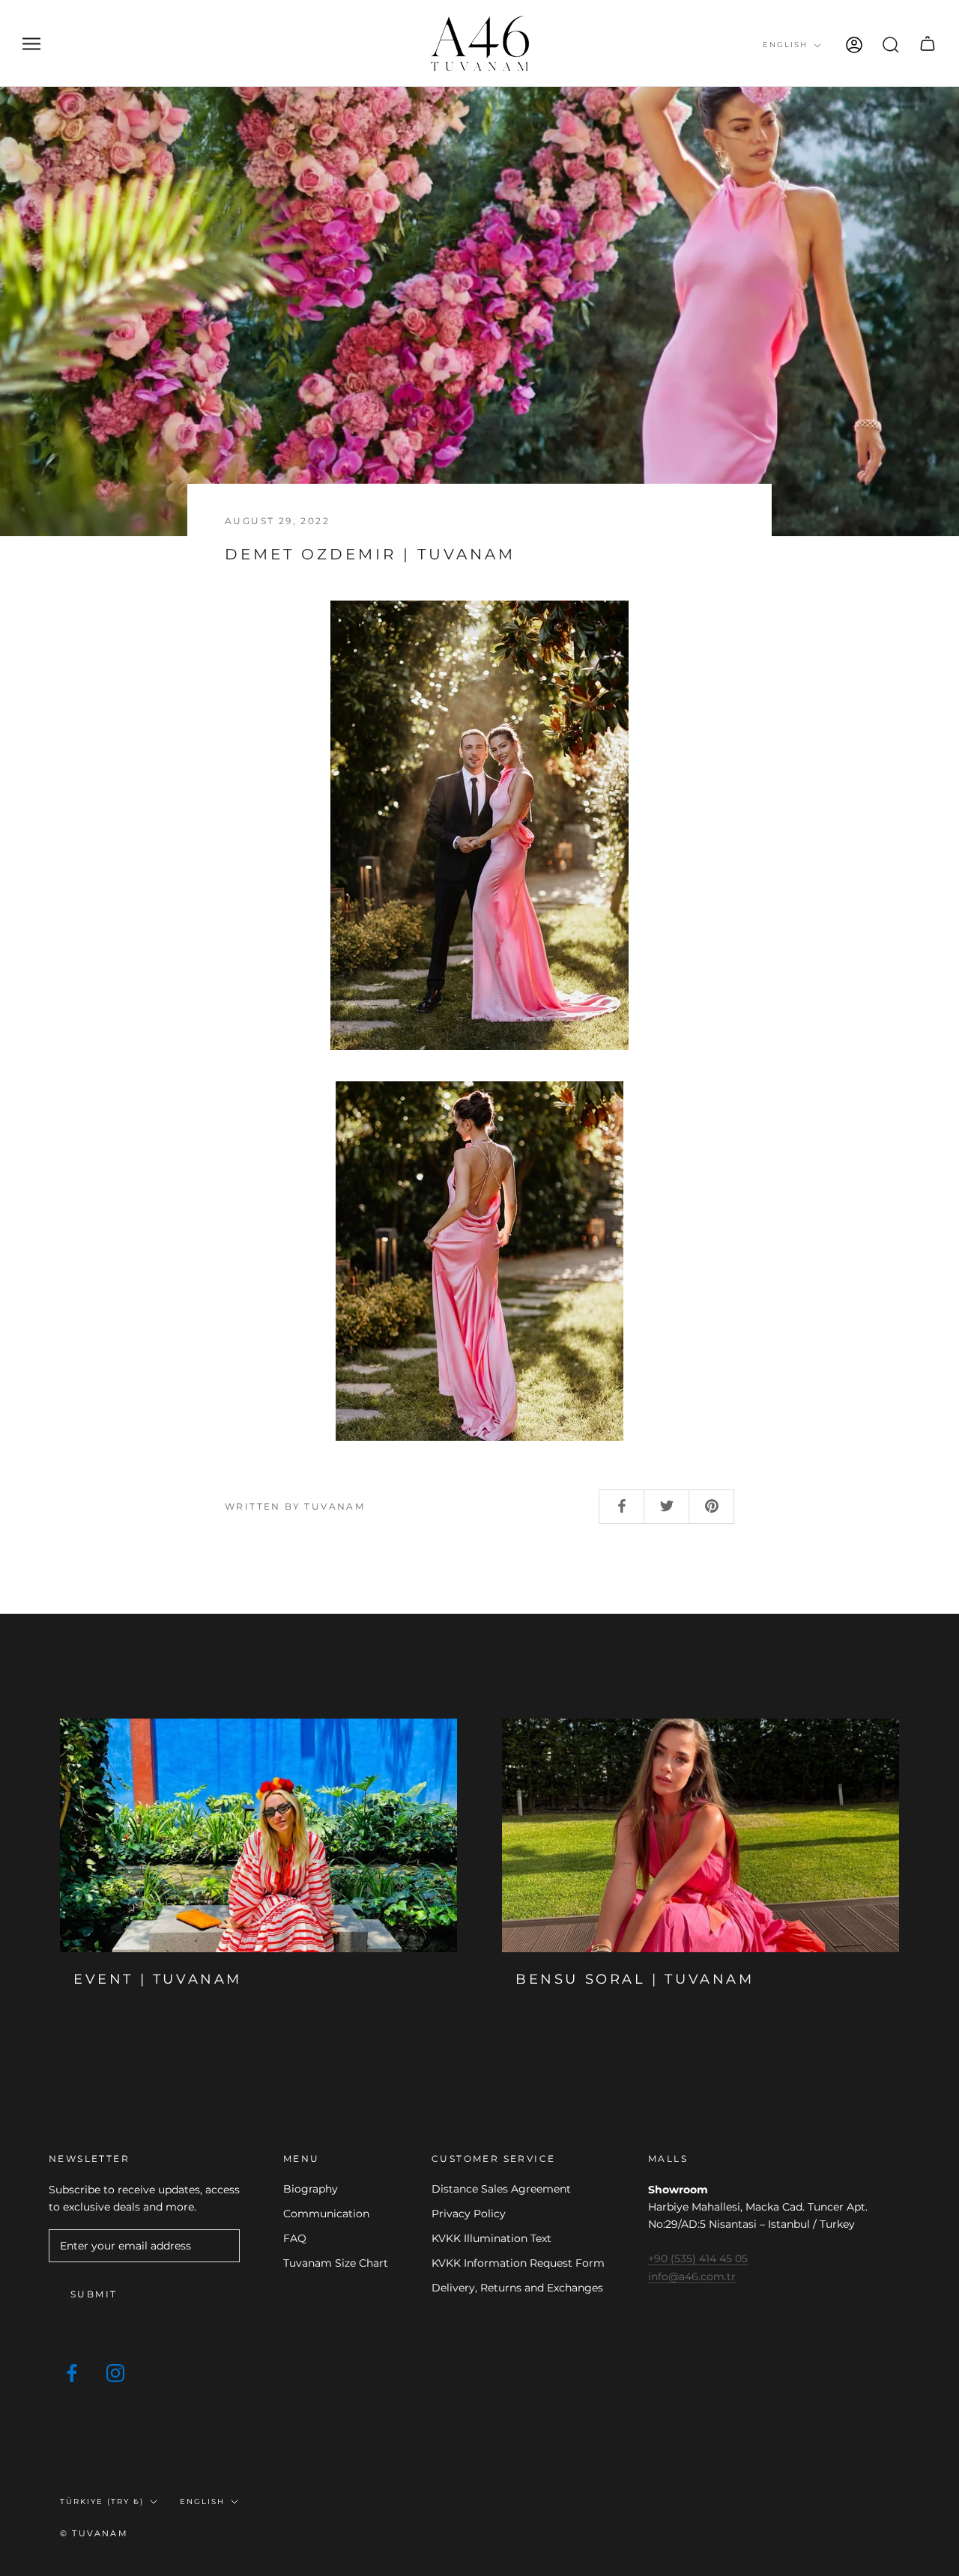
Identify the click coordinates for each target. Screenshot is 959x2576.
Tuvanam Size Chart (336, 2263)
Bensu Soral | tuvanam (635, 1979)
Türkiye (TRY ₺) (102, 2501)
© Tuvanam (94, 2533)
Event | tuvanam (158, 1979)
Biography (311, 2189)
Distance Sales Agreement (501, 2189)
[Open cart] (928, 43)
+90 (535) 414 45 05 (698, 2258)
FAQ (295, 2238)
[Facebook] (72, 2372)
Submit (94, 2294)
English (785, 45)
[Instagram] (115, 2372)
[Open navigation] (31, 44)
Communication (326, 2214)
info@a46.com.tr (692, 2276)
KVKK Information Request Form (518, 2263)
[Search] (891, 43)
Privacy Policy (469, 2214)
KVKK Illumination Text (491, 2238)
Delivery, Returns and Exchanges (517, 2288)
